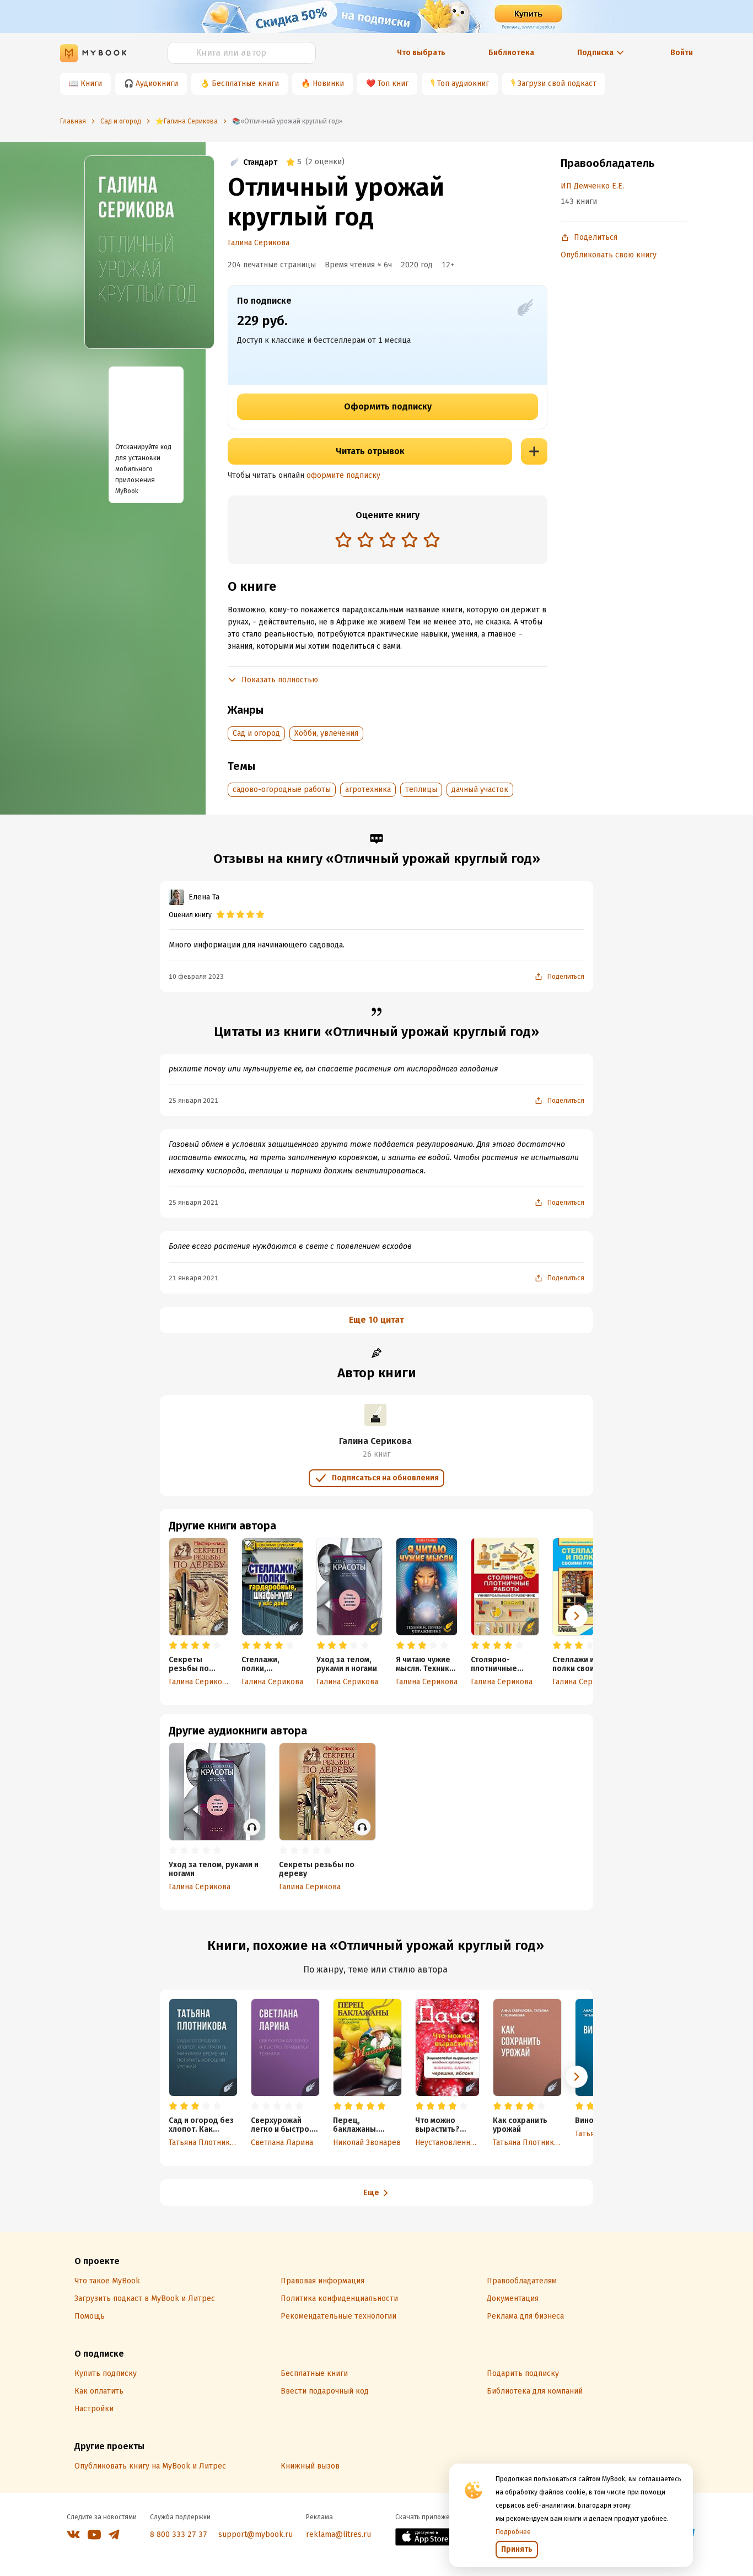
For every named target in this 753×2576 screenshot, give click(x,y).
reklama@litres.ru (338, 2534)
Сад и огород (256, 733)
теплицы (421, 789)
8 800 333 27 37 (179, 2534)
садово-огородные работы (282, 789)
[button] (577, 1616)
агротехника (368, 789)
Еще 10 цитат (376, 1320)
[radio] (343, 540)
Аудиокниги (157, 83)
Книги (91, 83)
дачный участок (480, 789)
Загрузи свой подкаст (557, 83)
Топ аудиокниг (463, 83)
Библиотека (511, 53)
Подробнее (513, 2532)
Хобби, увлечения (326, 733)
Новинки (328, 83)
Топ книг (393, 83)
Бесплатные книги (245, 83)
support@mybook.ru (256, 2534)
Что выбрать (421, 53)
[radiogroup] (388, 541)
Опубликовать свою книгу (609, 255)
